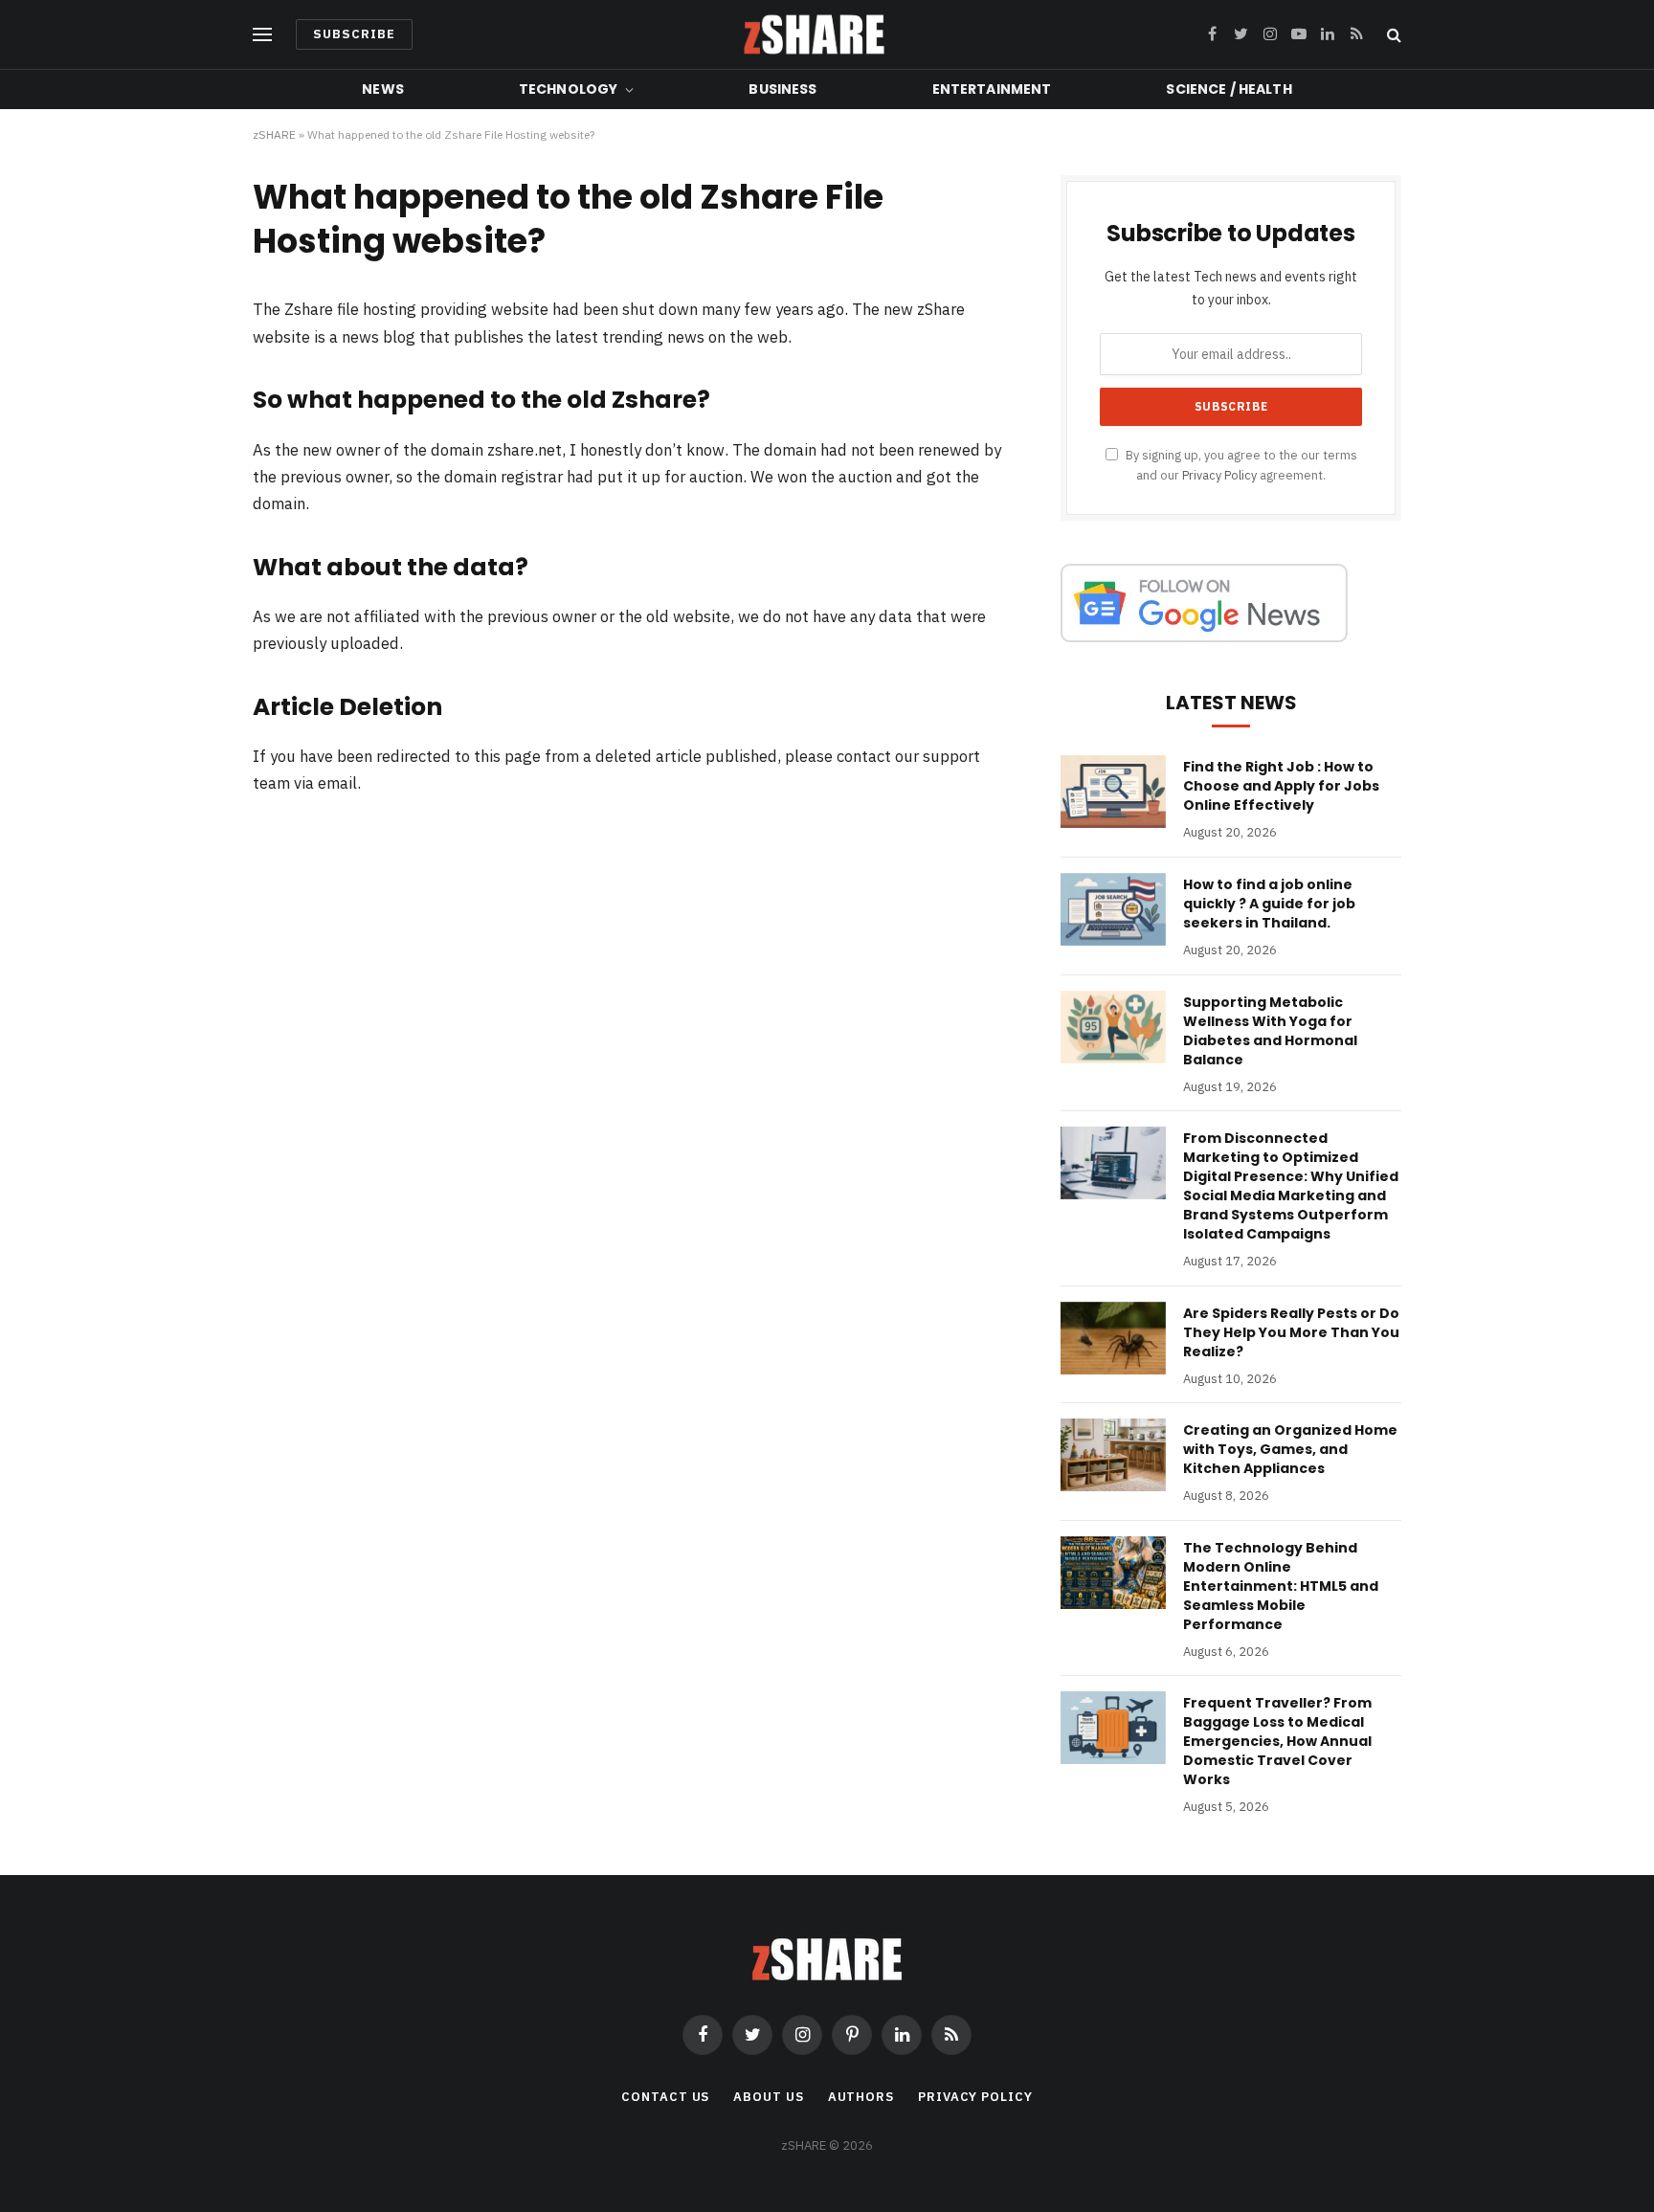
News (383, 89)
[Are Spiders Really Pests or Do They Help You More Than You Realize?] (1113, 1338)
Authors (861, 2097)
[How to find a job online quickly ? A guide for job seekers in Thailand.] (1113, 909)
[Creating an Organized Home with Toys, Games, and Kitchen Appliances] (1113, 1455)
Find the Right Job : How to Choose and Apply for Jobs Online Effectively (1281, 786)
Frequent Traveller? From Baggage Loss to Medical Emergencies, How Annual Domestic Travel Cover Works (1277, 1741)
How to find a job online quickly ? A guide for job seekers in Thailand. (1269, 904)
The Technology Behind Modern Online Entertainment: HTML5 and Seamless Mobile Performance (1281, 1586)
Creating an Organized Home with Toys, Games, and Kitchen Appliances (1290, 1449)
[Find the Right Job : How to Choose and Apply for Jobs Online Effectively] (1113, 792)
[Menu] (262, 35)
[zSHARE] (814, 34)
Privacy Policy (1219, 475)
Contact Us (665, 2097)
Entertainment (992, 89)
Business (782, 89)
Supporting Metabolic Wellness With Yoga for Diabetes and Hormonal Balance (1270, 1031)
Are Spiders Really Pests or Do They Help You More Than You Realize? (1291, 1332)
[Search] (1392, 35)
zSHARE (274, 134)
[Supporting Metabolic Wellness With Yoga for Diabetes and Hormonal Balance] (1113, 1027)
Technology (568, 89)
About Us (768, 2097)
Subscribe (354, 34)
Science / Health (1229, 89)
